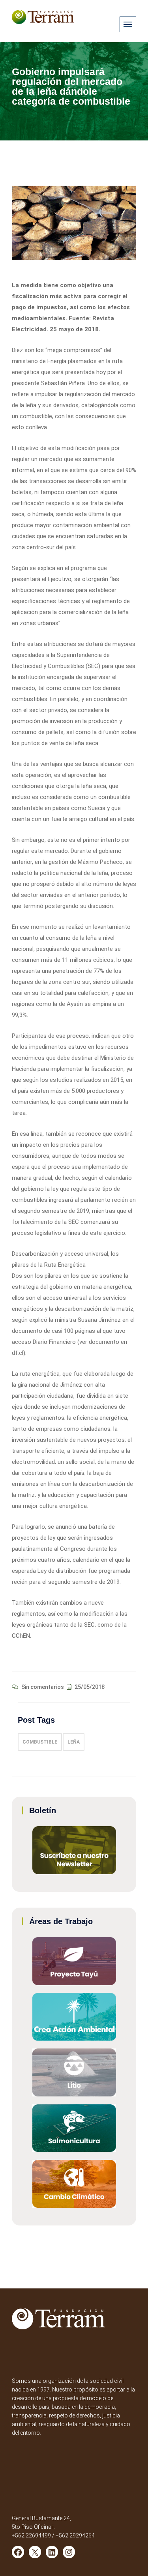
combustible (40, 1742)
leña (74, 1742)
